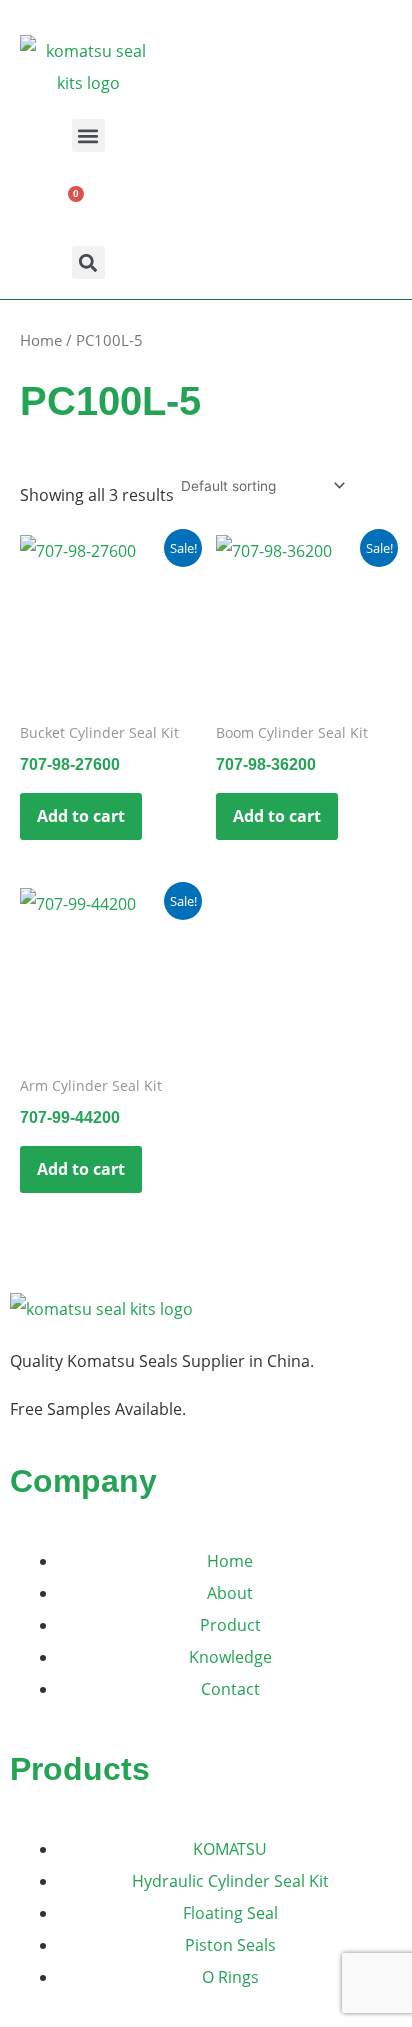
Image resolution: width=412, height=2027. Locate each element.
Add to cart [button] (81, 816)
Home (41, 340)
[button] (88, 135)
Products (80, 1769)
